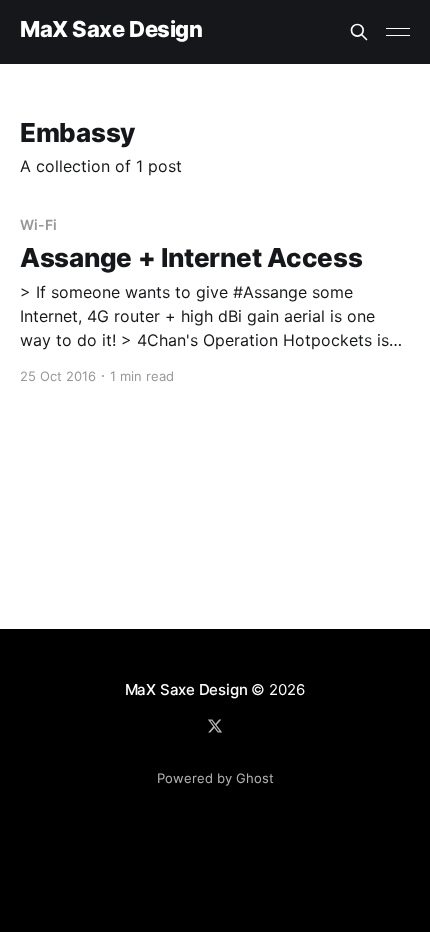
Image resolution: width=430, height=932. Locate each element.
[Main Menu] (398, 32)
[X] (215, 726)
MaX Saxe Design (111, 29)
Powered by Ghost (215, 778)
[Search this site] (359, 32)
